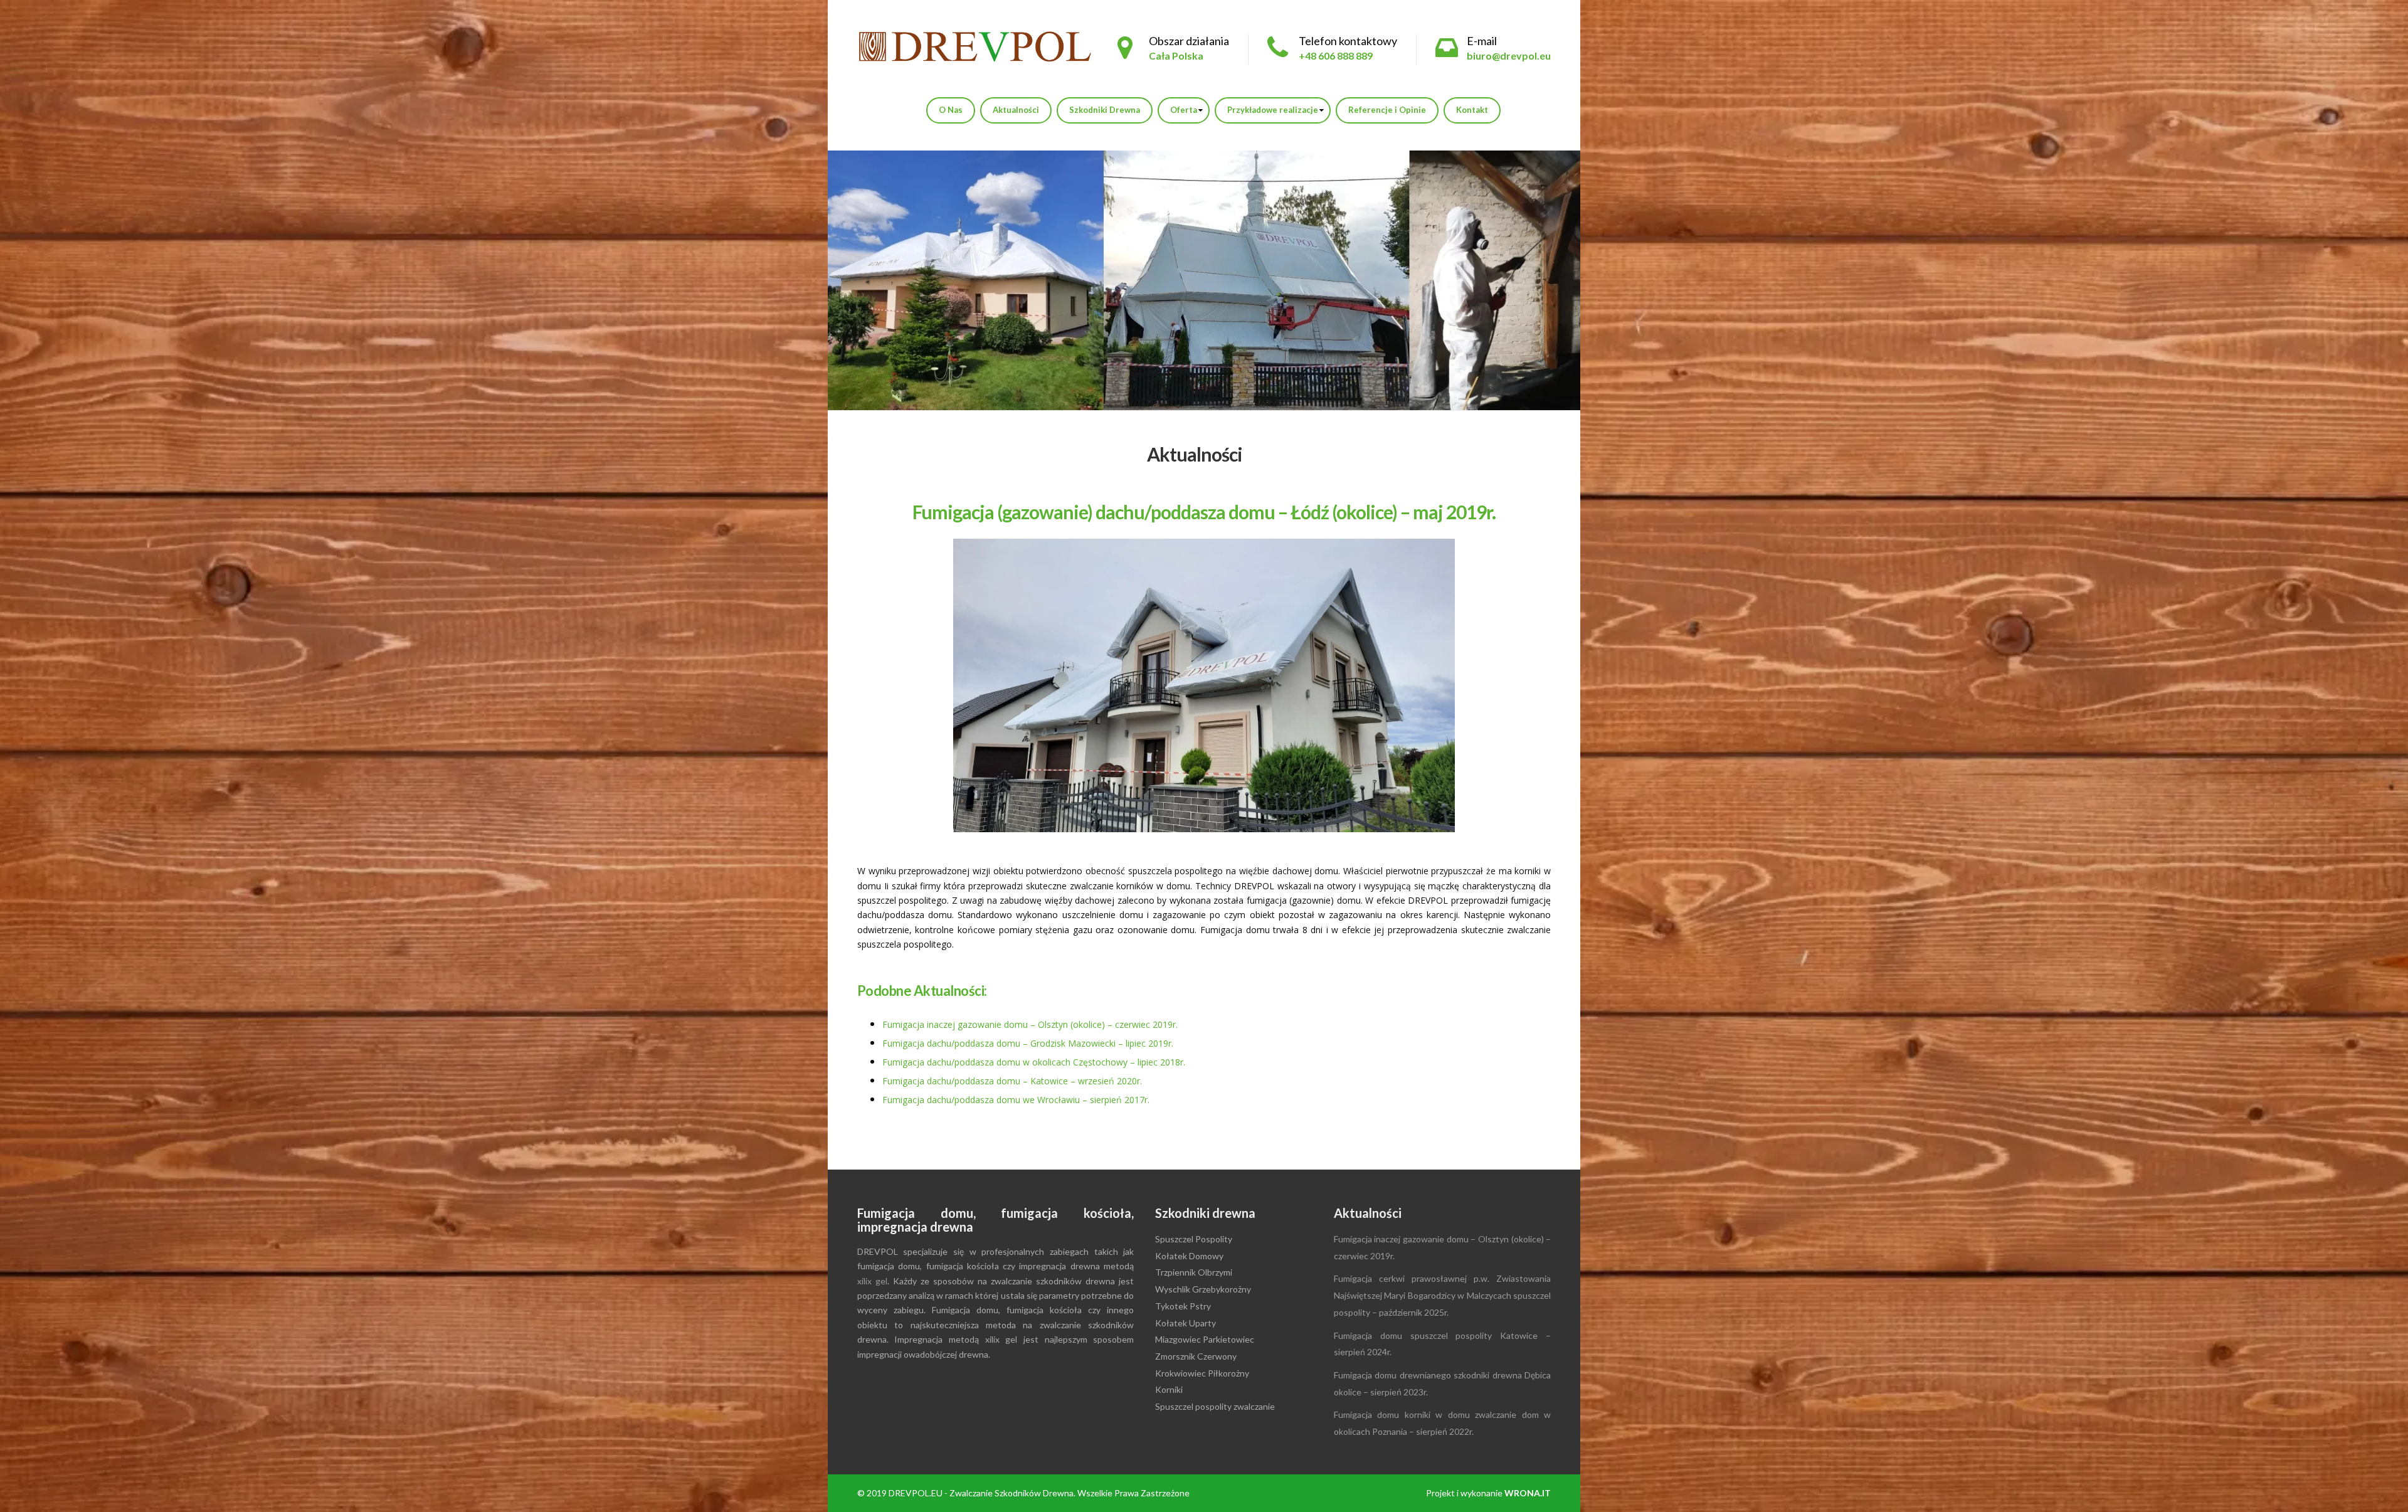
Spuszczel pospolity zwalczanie (1215, 1406)
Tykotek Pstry (1183, 1306)
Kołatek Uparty (1186, 1323)
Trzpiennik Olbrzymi (1194, 1272)
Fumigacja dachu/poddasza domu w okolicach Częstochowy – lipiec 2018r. (1034, 1062)
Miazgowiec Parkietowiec (1205, 1339)
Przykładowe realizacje (1273, 110)
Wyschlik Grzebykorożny (1203, 1289)
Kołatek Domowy (1189, 1256)
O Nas (951, 110)
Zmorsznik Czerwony (1196, 1356)
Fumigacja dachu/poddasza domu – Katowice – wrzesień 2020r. (1012, 1081)
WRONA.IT (1528, 1493)
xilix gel (872, 1281)
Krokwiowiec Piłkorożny (1202, 1373)
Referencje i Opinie (1387, 110)
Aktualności (1016, 110)
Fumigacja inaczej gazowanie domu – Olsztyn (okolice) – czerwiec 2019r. (1030, 1024)
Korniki (1169, 1389)
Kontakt (1472, 110)
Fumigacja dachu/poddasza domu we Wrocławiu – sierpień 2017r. (1016, 1100)
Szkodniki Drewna (1105, 110)
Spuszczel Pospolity (1194, 1239)
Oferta (1184, 110)
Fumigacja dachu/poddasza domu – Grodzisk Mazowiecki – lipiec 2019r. (1028, 1043)
